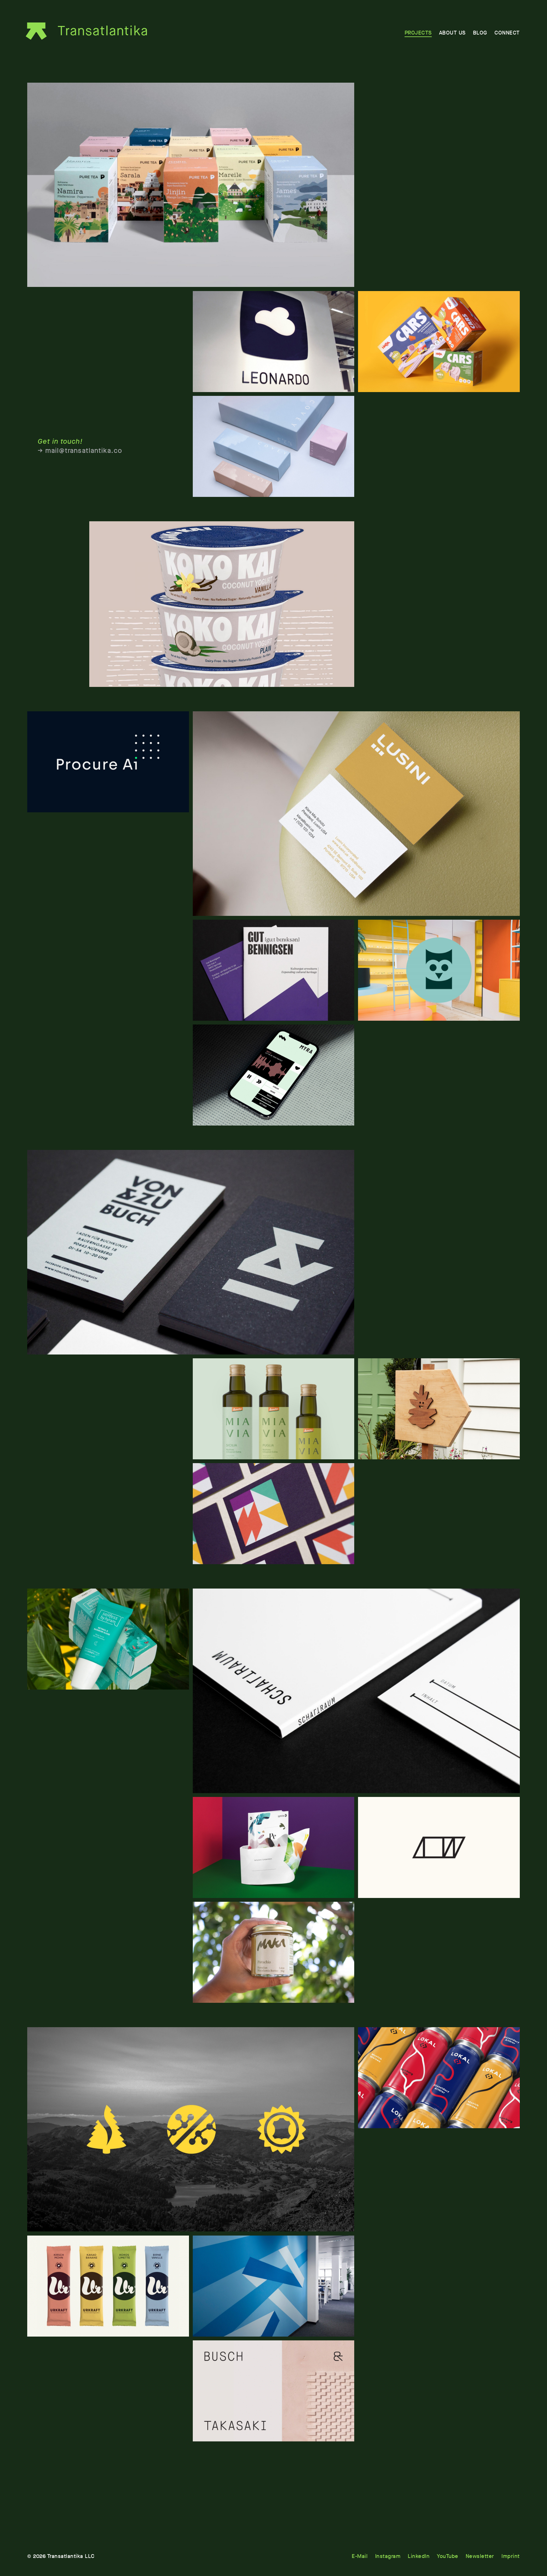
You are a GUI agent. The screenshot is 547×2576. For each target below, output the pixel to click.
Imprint (511, 2556)
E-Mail (360, 2556)
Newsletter (480, 2556)
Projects (418, 33)
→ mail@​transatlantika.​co (80, 451)
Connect (507, 33)
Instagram (388, 2556)
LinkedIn (419, 2556)
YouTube (448, 2556)
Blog (480, 33)
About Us (452, 33)
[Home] (89, 31)
